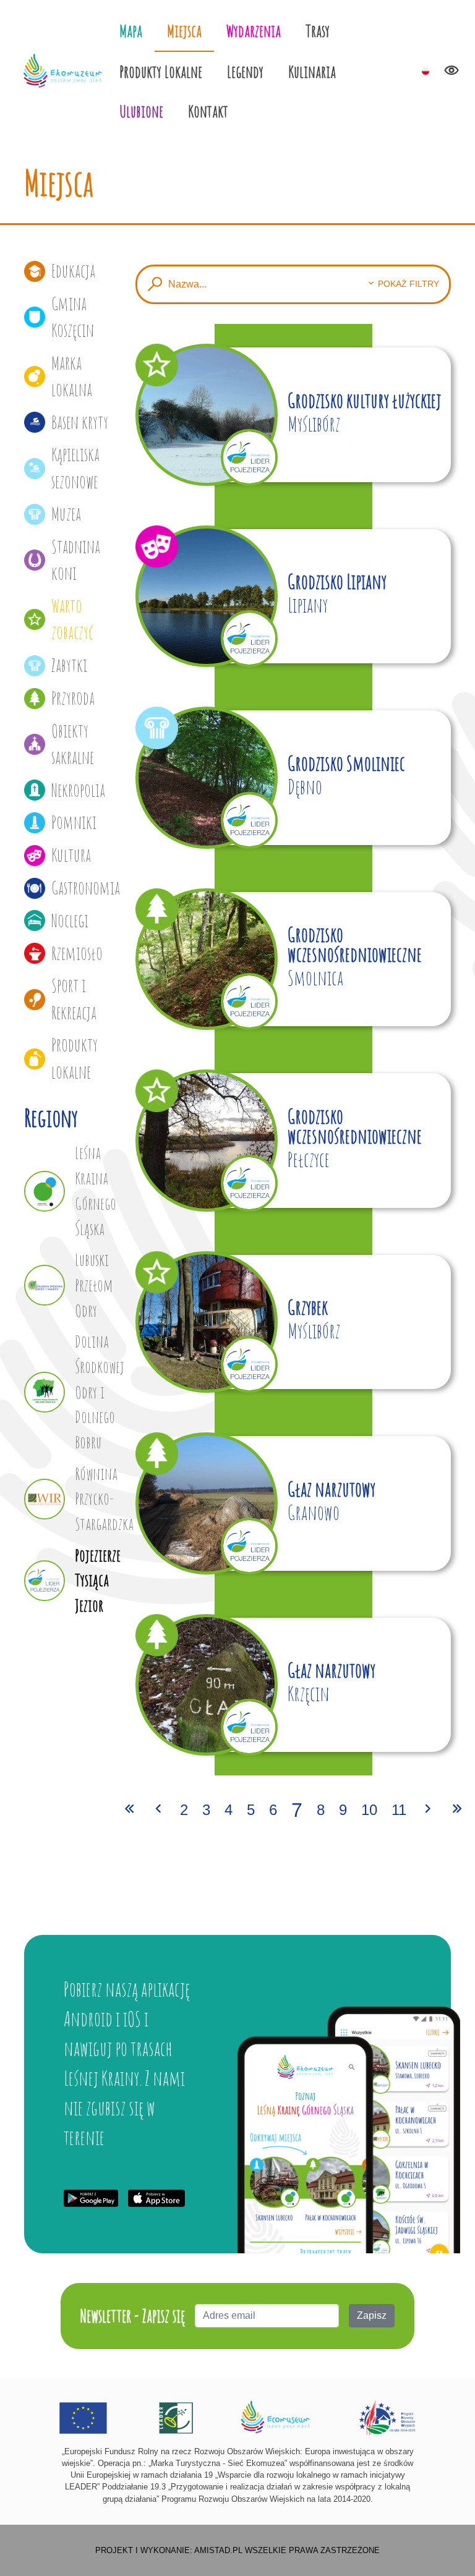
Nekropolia (78, 790)
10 (369, 1810)
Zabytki (69, 665)
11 (399, 1810)
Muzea (66, 514)
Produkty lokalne (75, 1058)
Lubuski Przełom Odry (94, 1285)
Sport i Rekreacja (74, 999)
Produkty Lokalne (161, 71)
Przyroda (73, 698)
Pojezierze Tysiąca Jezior (96, 1580)
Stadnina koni (76, 560)
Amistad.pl (218, 2550)
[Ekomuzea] (63, 71)
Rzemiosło (77, 953)
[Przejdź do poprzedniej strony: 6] (158, 1810)
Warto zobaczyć (72, 619)
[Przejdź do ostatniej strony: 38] (457, 1810)
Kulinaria (312, 71)
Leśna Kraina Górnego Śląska (96, 1190)
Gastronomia (84, 888)
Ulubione (141, 111)
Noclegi (70, 920)
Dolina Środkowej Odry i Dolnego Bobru (96, 1392)
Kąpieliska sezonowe (75, 468)
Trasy (318, 31)
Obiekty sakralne (73, 744)
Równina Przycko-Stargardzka (96, 1499)
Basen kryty (80, 422)
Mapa (131, 31)
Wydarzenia (254, 31)
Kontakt (208, 111)
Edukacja (73, 271)
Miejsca (184, 31)
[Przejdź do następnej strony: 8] (428, 1810)
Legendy (245, 71)
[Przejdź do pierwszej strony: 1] (129, 1810)
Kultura (71, 855)
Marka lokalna (72, 376)
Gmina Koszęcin (73, 317)
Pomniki (74, 822)
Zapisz (372, 2315)
